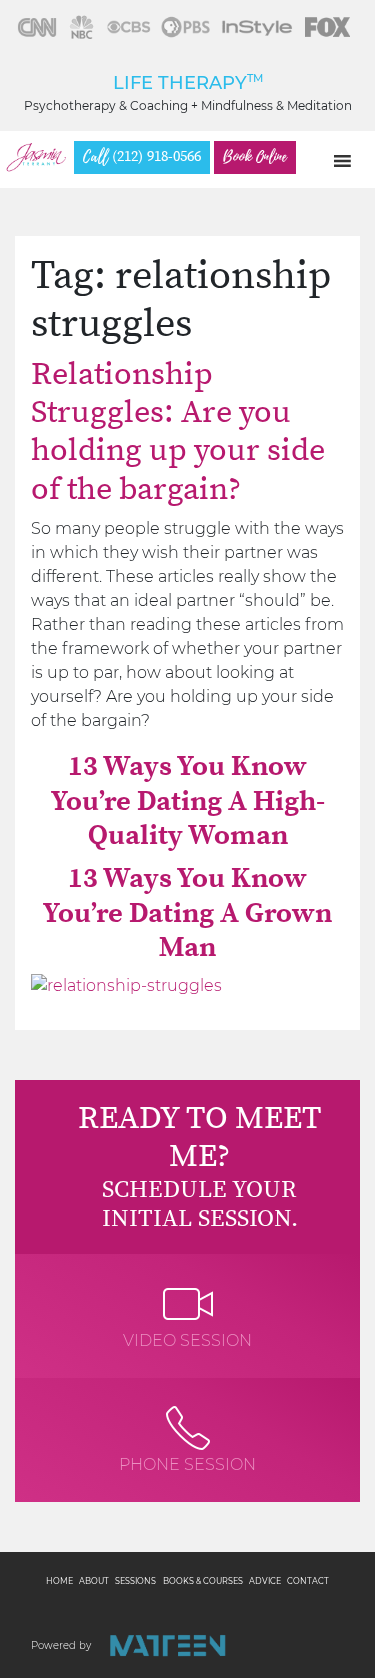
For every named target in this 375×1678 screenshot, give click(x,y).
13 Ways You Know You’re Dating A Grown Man (187, 913)
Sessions (135, 1581)
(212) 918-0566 (142, 157)
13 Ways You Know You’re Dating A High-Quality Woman (188, 801)
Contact (308, 1581)
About (94, 1581)
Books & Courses (203, 1581)
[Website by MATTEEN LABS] (167, 1645)
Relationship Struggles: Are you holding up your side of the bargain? (178, 432)
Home (59, 1581)
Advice (265, 1581)
